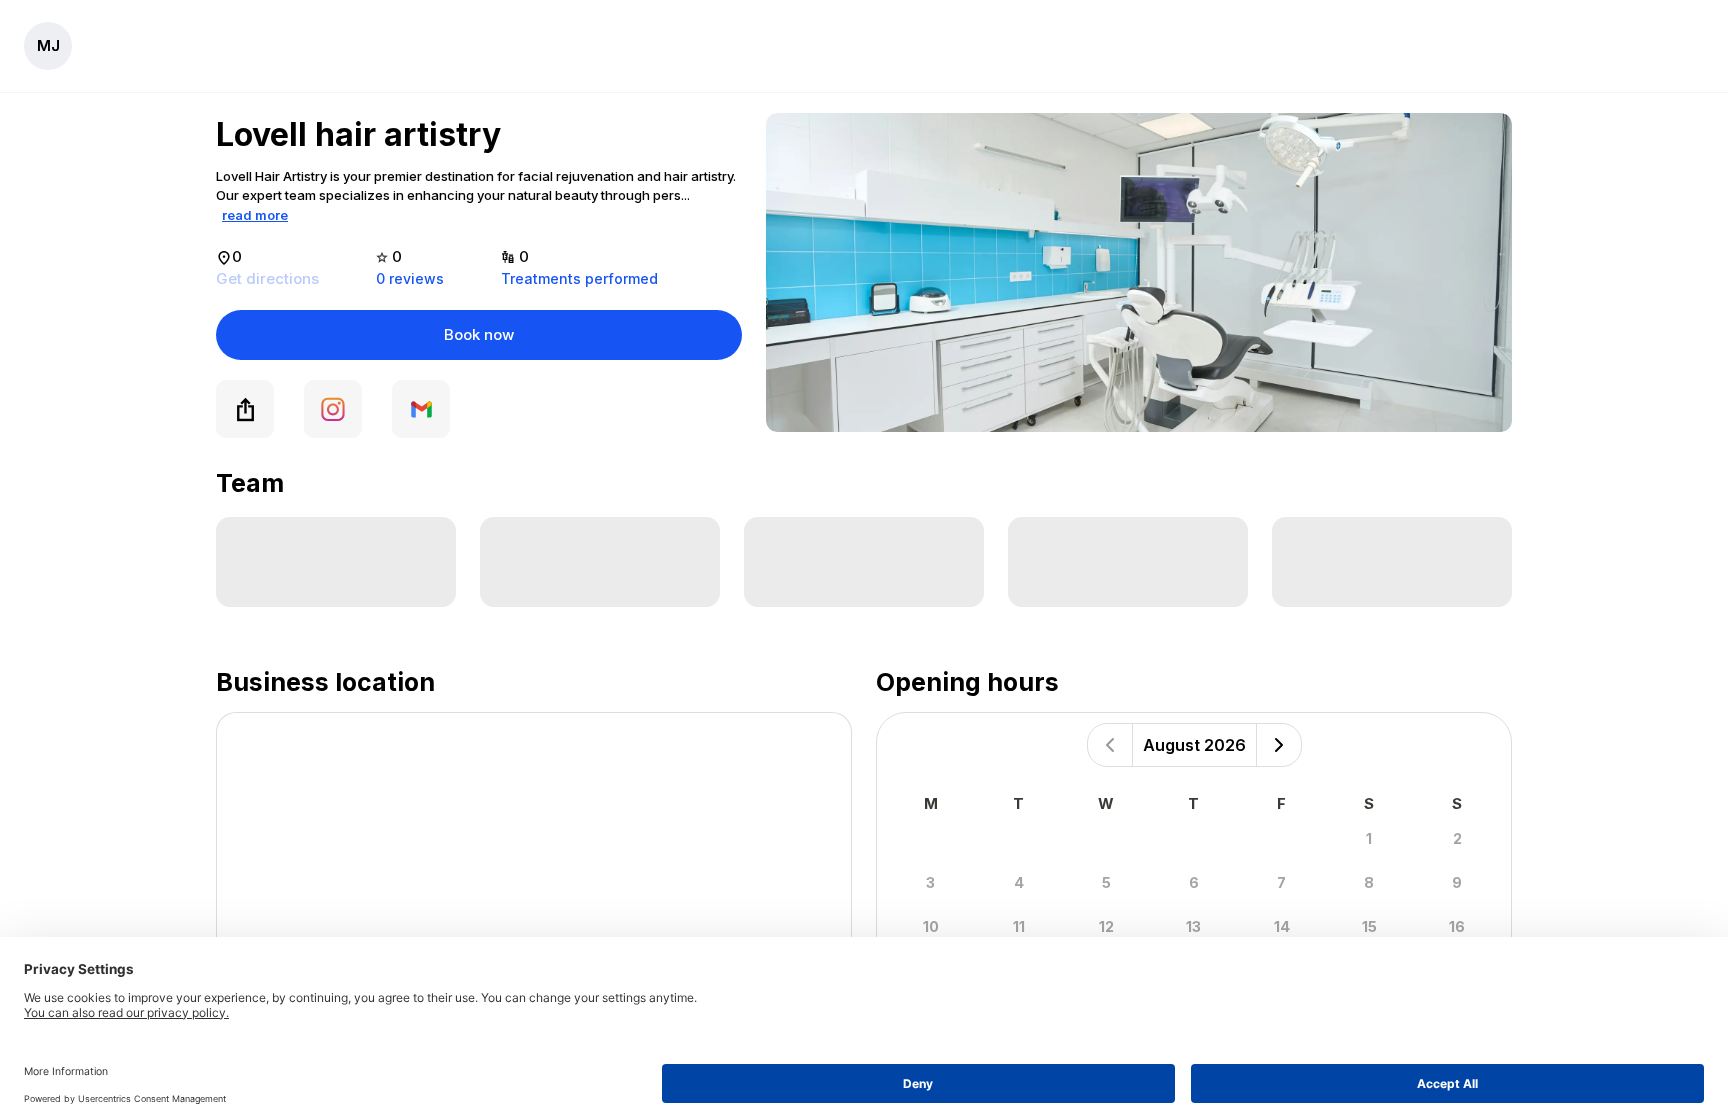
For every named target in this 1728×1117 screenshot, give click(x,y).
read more (255, 215)
